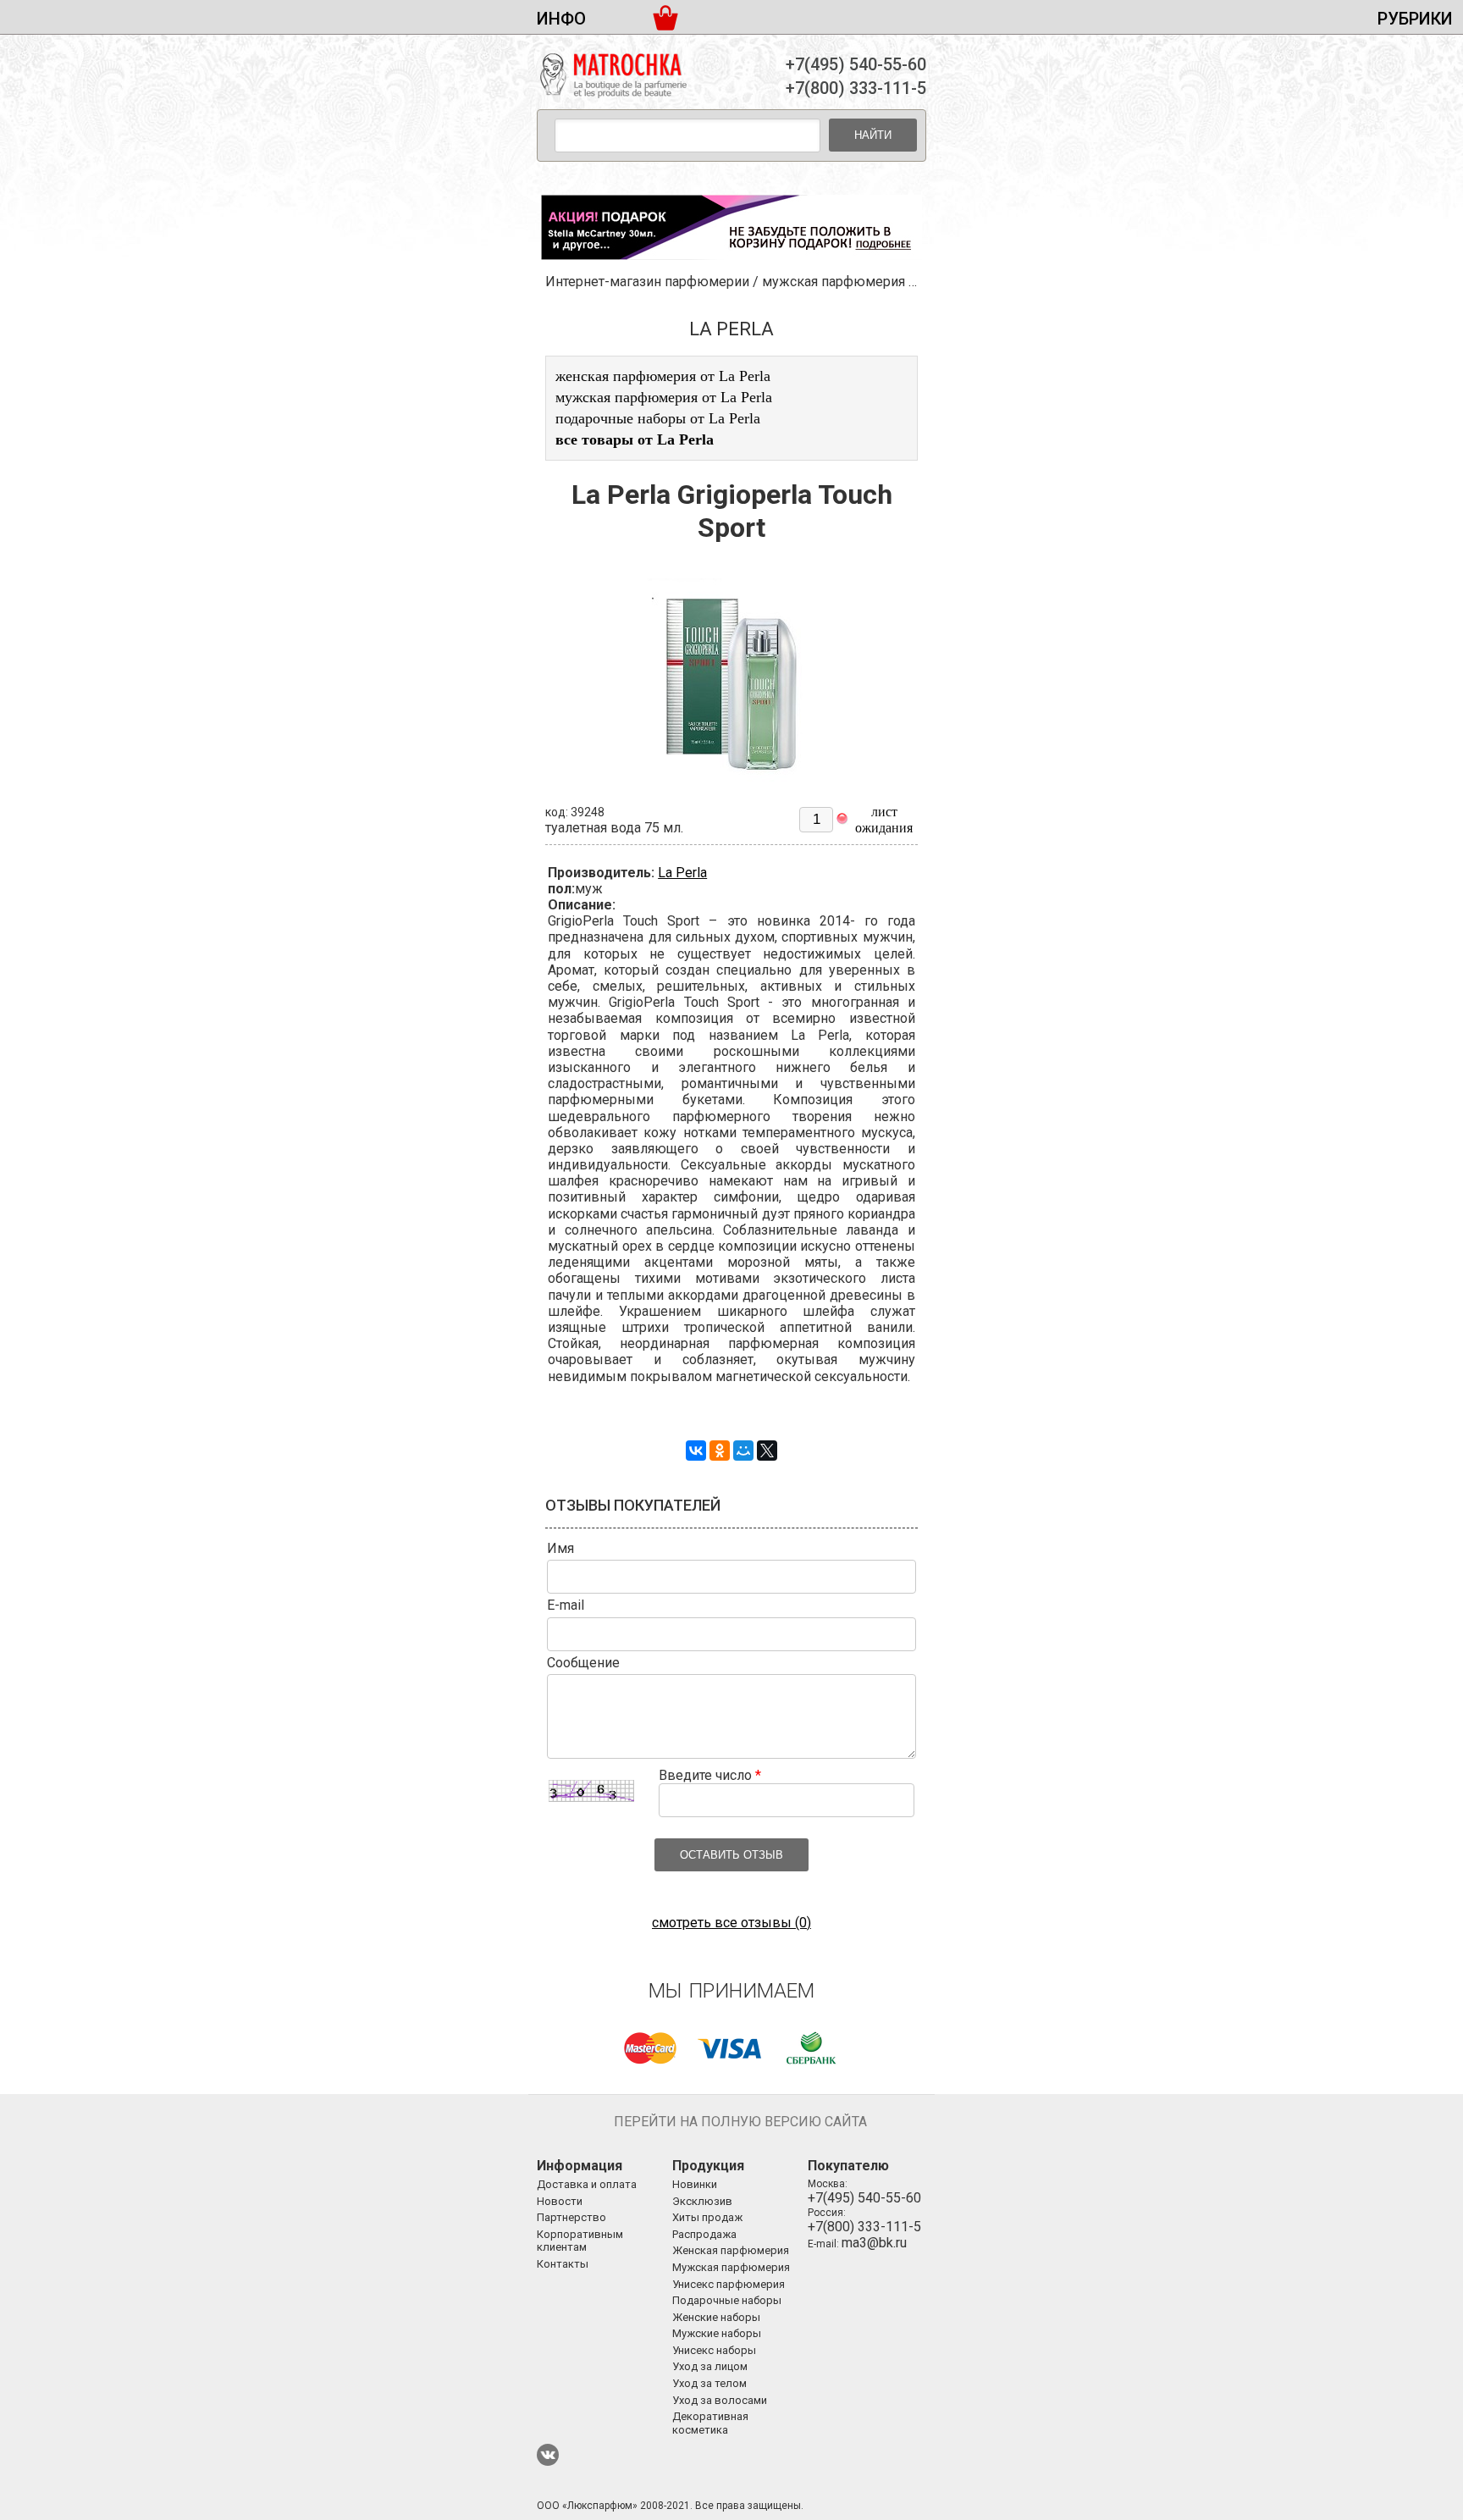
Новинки (695, 2184)
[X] (767, 1451)
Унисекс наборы (714, 2350)
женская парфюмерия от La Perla (663, 376)
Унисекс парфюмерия (729, 2284)
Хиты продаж (707, 2217)
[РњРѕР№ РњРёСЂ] (743, 1451)
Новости (560, 2201)
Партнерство (571, 2217)
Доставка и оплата (587, 2184)
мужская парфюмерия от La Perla (664, 397)
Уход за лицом (710, 2366)
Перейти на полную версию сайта (740, 2122)
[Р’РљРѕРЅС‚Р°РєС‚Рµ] (696, 1451)
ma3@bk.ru (874, 2243)
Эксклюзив (702, 2201)
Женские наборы (716, 2317)
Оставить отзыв (731, 1855)
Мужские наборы (717, 2333)
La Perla (682, 873)
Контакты (563, 2264)
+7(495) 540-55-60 (856, 64)
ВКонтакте (548, 2455)
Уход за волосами (720, 2400)
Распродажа (704, 2234)
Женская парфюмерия (731, 2250)
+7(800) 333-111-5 (856, 88)
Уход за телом (709, 2383)
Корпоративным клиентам (580, 2241)
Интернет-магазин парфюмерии (647, 282)
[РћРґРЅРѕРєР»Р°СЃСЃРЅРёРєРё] (720, 1451)
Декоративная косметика (710, 2423)
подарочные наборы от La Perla (658, 418)
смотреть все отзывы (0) (731, 1923)
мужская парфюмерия (834, 282)
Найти (873, 135)
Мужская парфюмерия (731, 2267)
